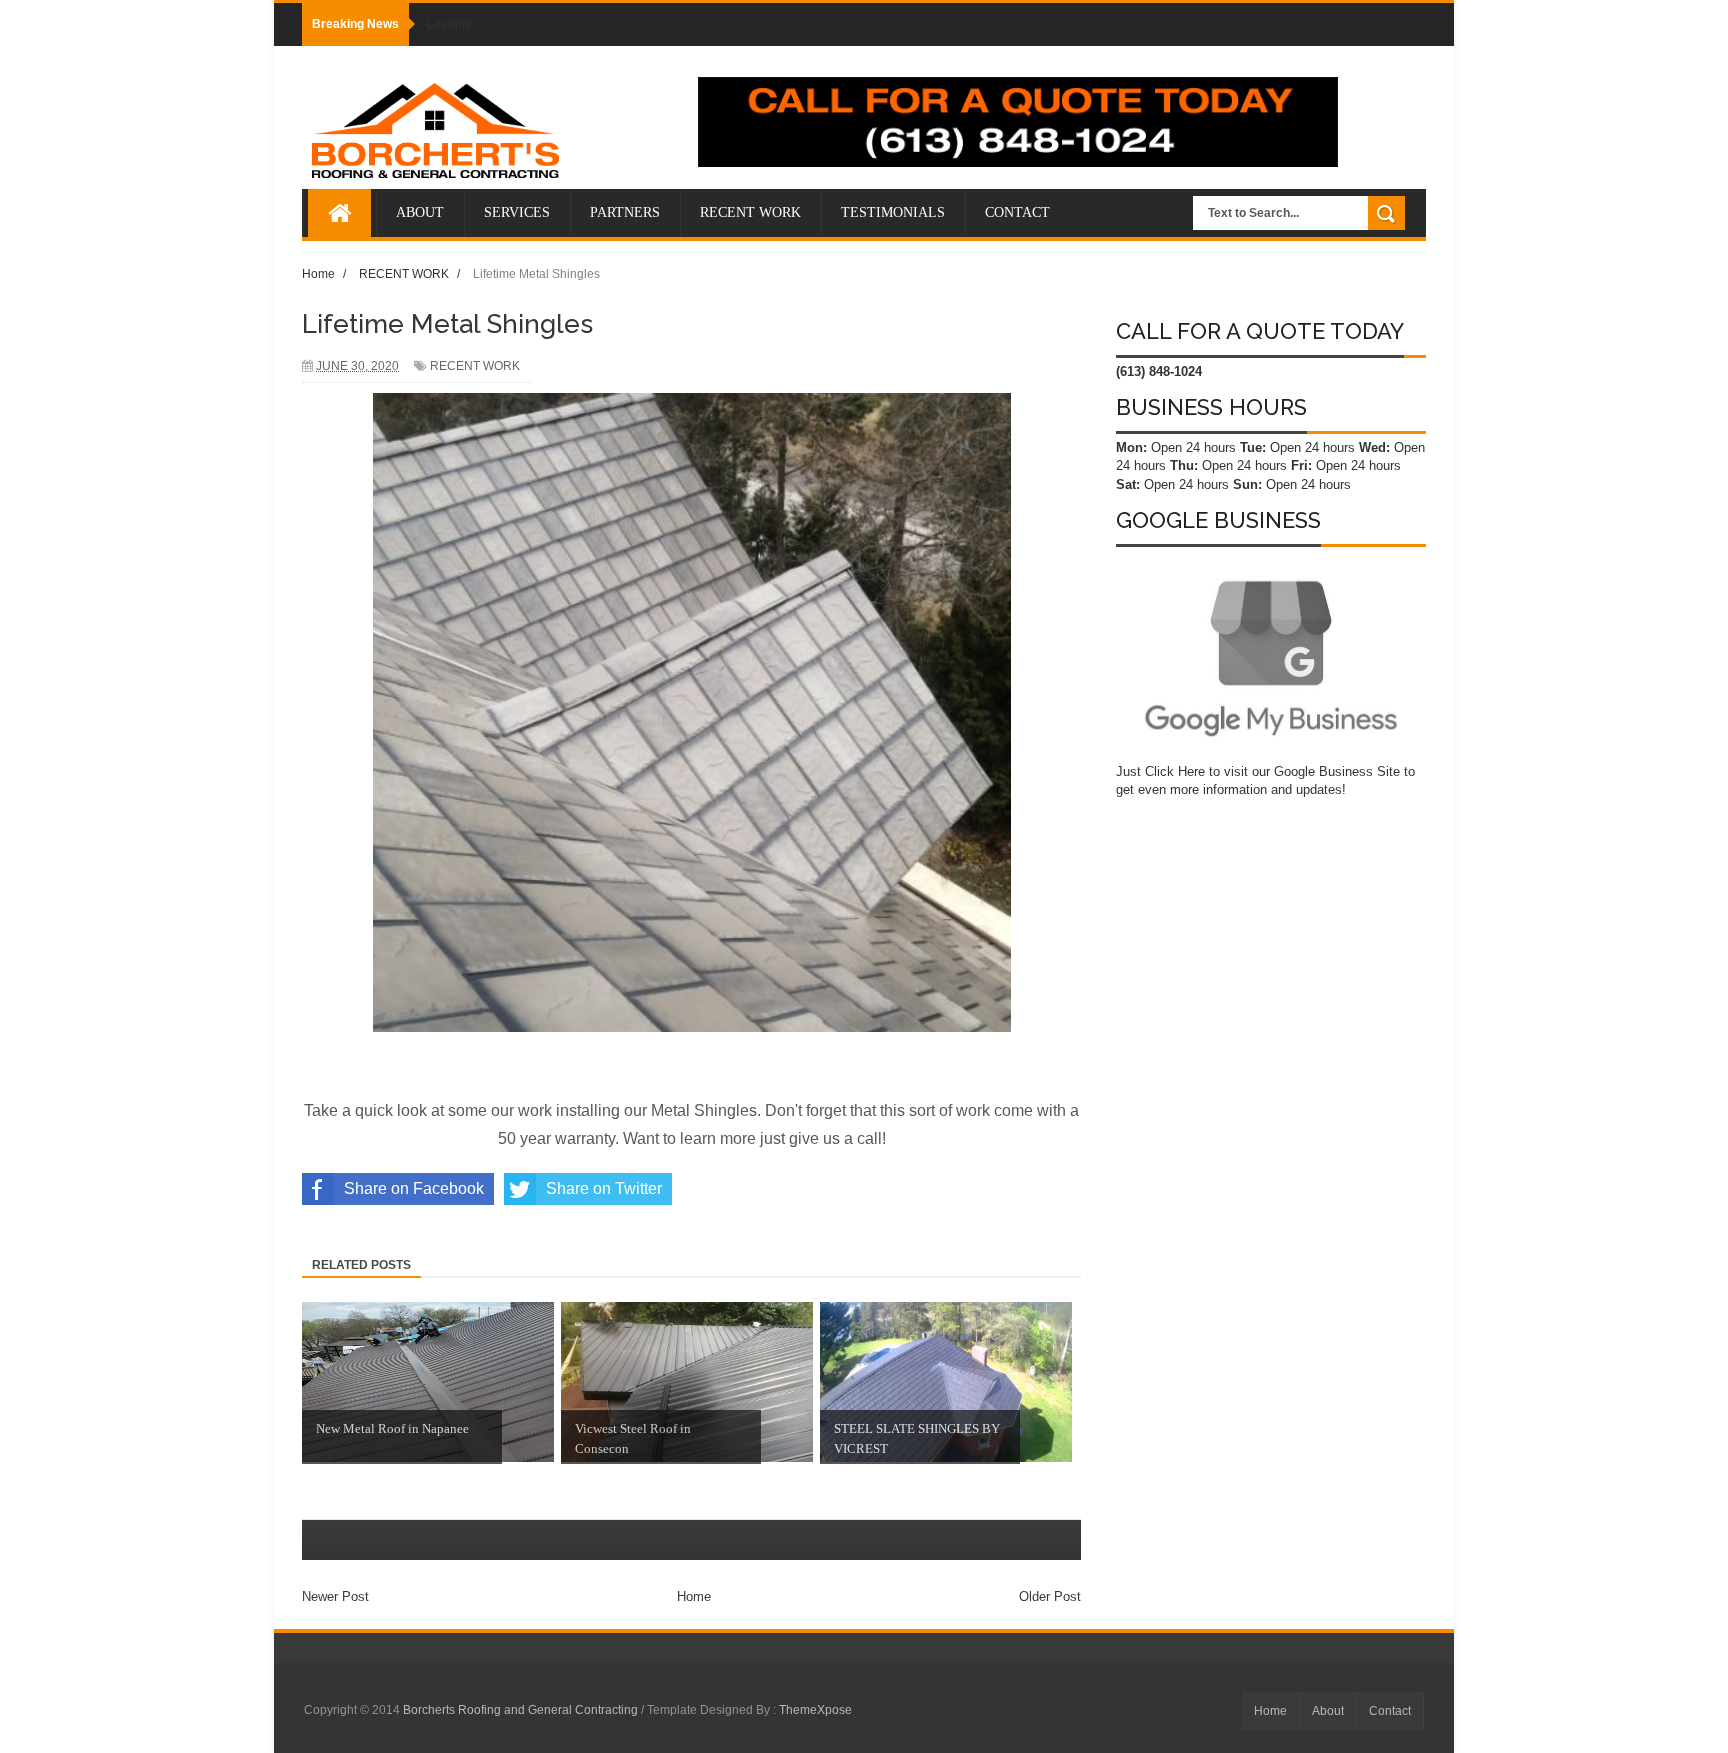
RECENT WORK (475, 366)
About (1328, 1711)
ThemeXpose (815, 1710)
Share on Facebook (414, 1188)
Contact (1390, 1711)
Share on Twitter (604, 1188)
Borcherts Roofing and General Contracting (522, 1710)
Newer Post (335, 1596)
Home (694, 1596)
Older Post (1050, 1596)
